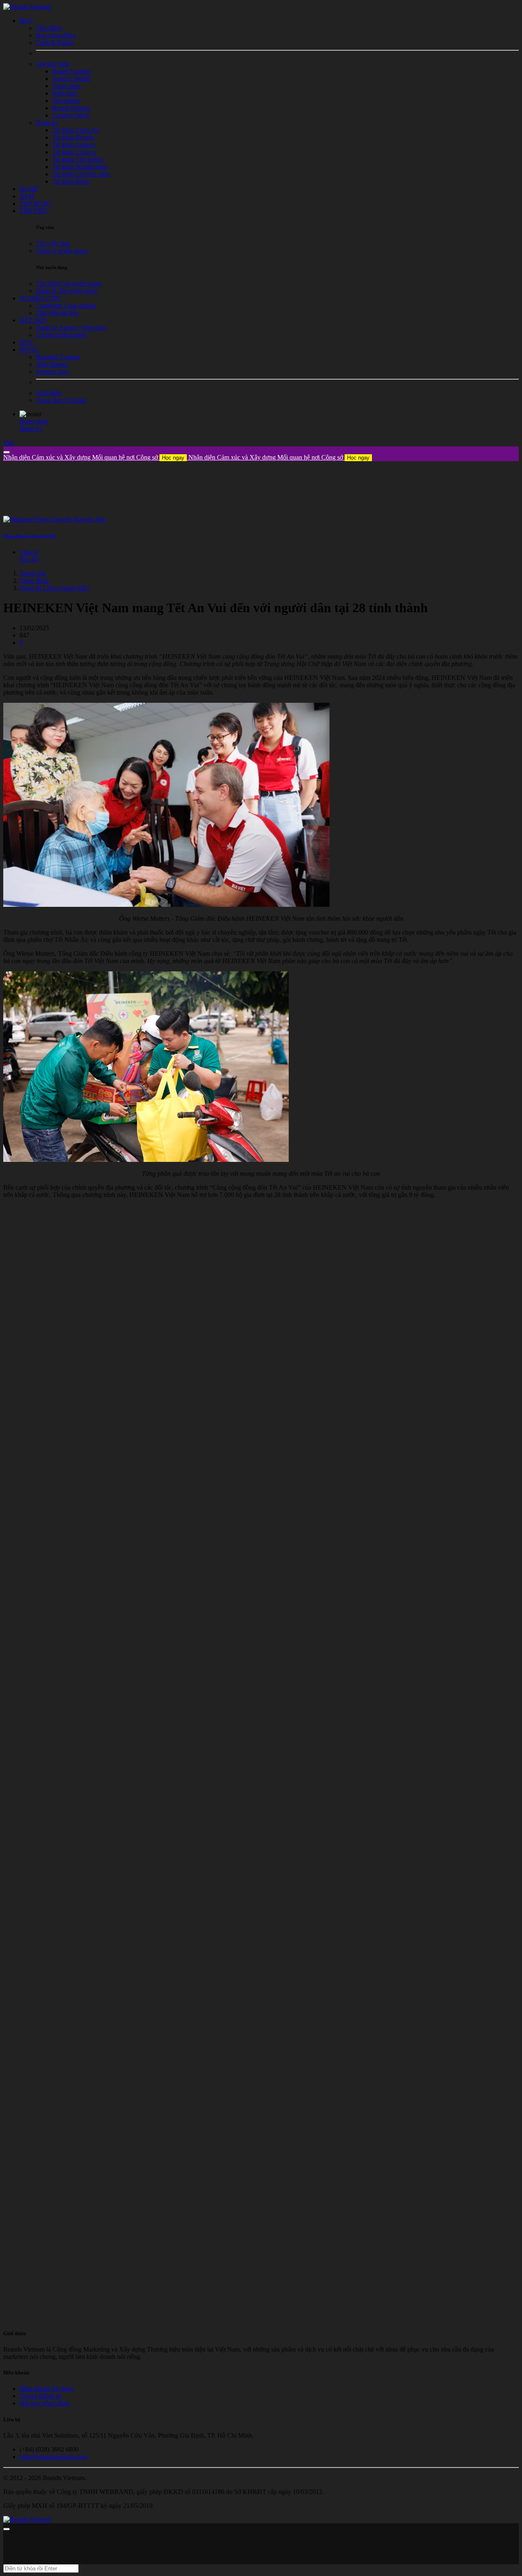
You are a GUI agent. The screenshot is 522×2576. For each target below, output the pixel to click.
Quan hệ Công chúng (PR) (54, 588)
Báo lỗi (29, 559)
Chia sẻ (29, 552)
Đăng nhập (34, 421)
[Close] (7, 452)
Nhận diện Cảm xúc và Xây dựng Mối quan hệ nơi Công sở (94, 457)
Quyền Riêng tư (40, 2396)
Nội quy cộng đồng (45, 2403)
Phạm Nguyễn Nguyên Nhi (29, 536)
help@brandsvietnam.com (53, 2457)
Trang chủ (33, 573)
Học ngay (173, 458)
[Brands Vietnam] (27, 7)
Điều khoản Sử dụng (46, 2388)
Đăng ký (31, 429)
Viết (9, 443)
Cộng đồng (34, 581)
